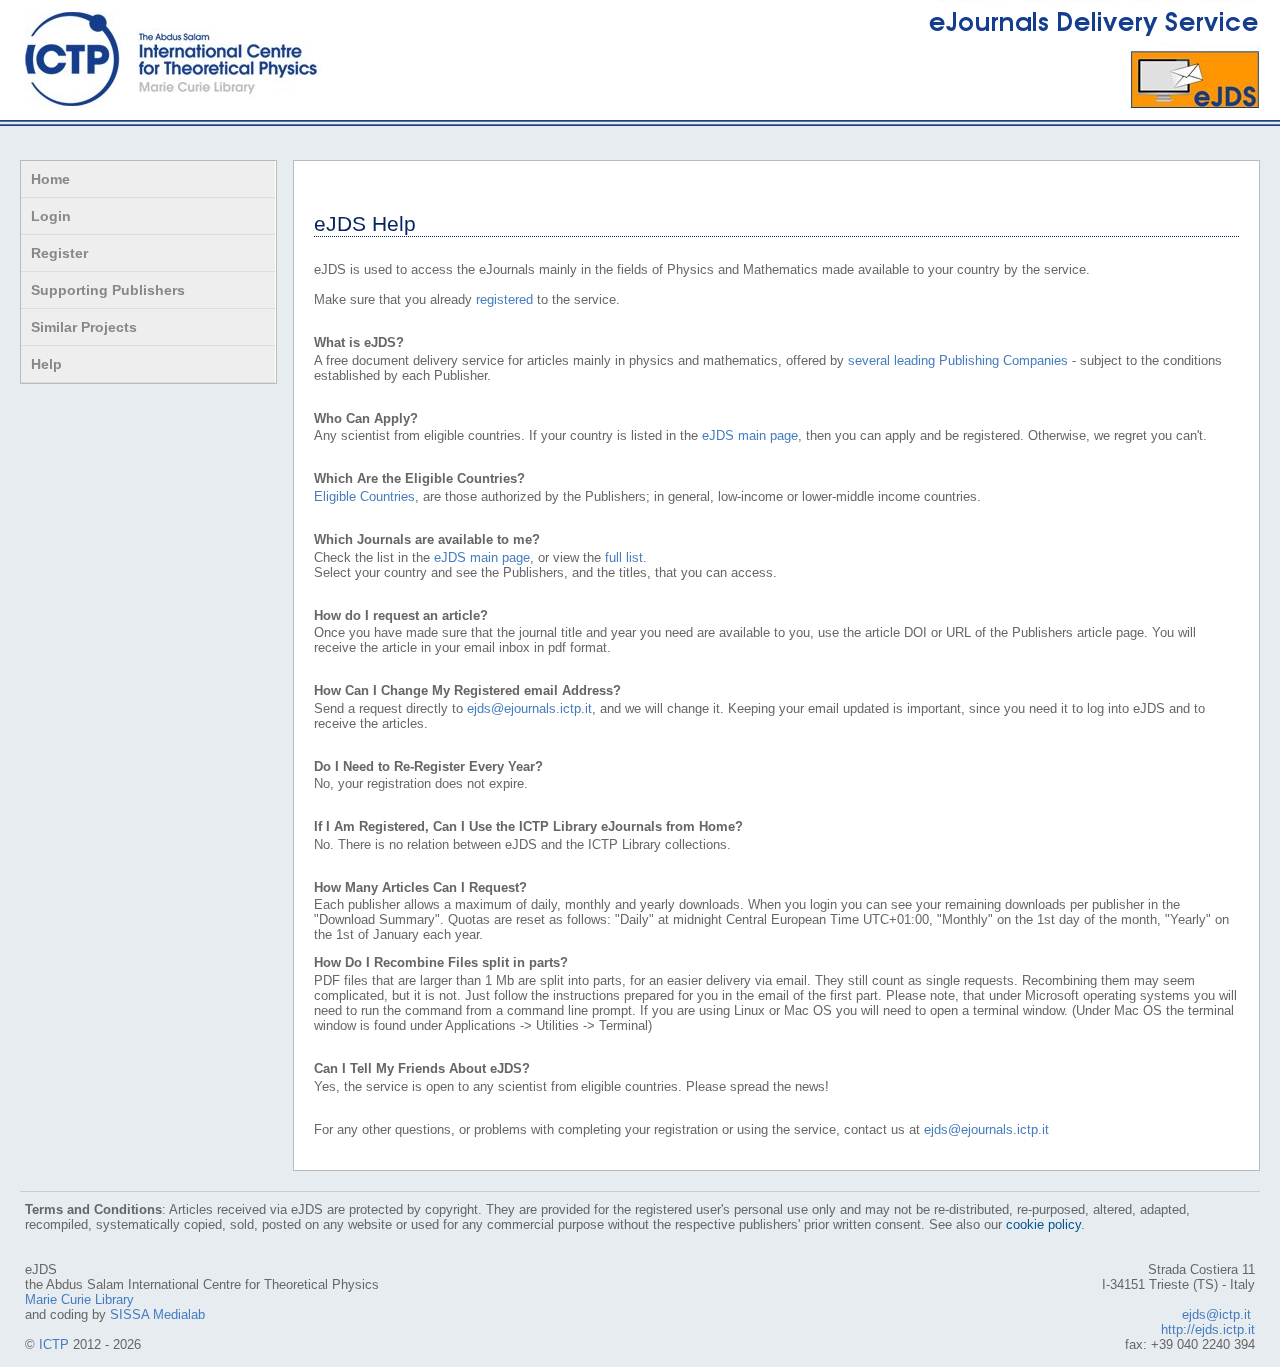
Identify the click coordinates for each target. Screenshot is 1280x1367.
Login (51, 216)
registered (504, 299)
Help (46, 364)
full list (624, 557)
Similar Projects (84, 327)
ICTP (54, 1344)
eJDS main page (750, 435)
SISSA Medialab (157, 1314)
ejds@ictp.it (1216, 1314)
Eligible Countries (364, 496)
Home (50, 179)
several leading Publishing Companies (958, 360)
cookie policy (1043, 1224)
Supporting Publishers (108, 290)
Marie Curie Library (79, 1299)
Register (59, 253)
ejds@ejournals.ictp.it (529, 708)
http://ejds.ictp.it (1208, 1329)
